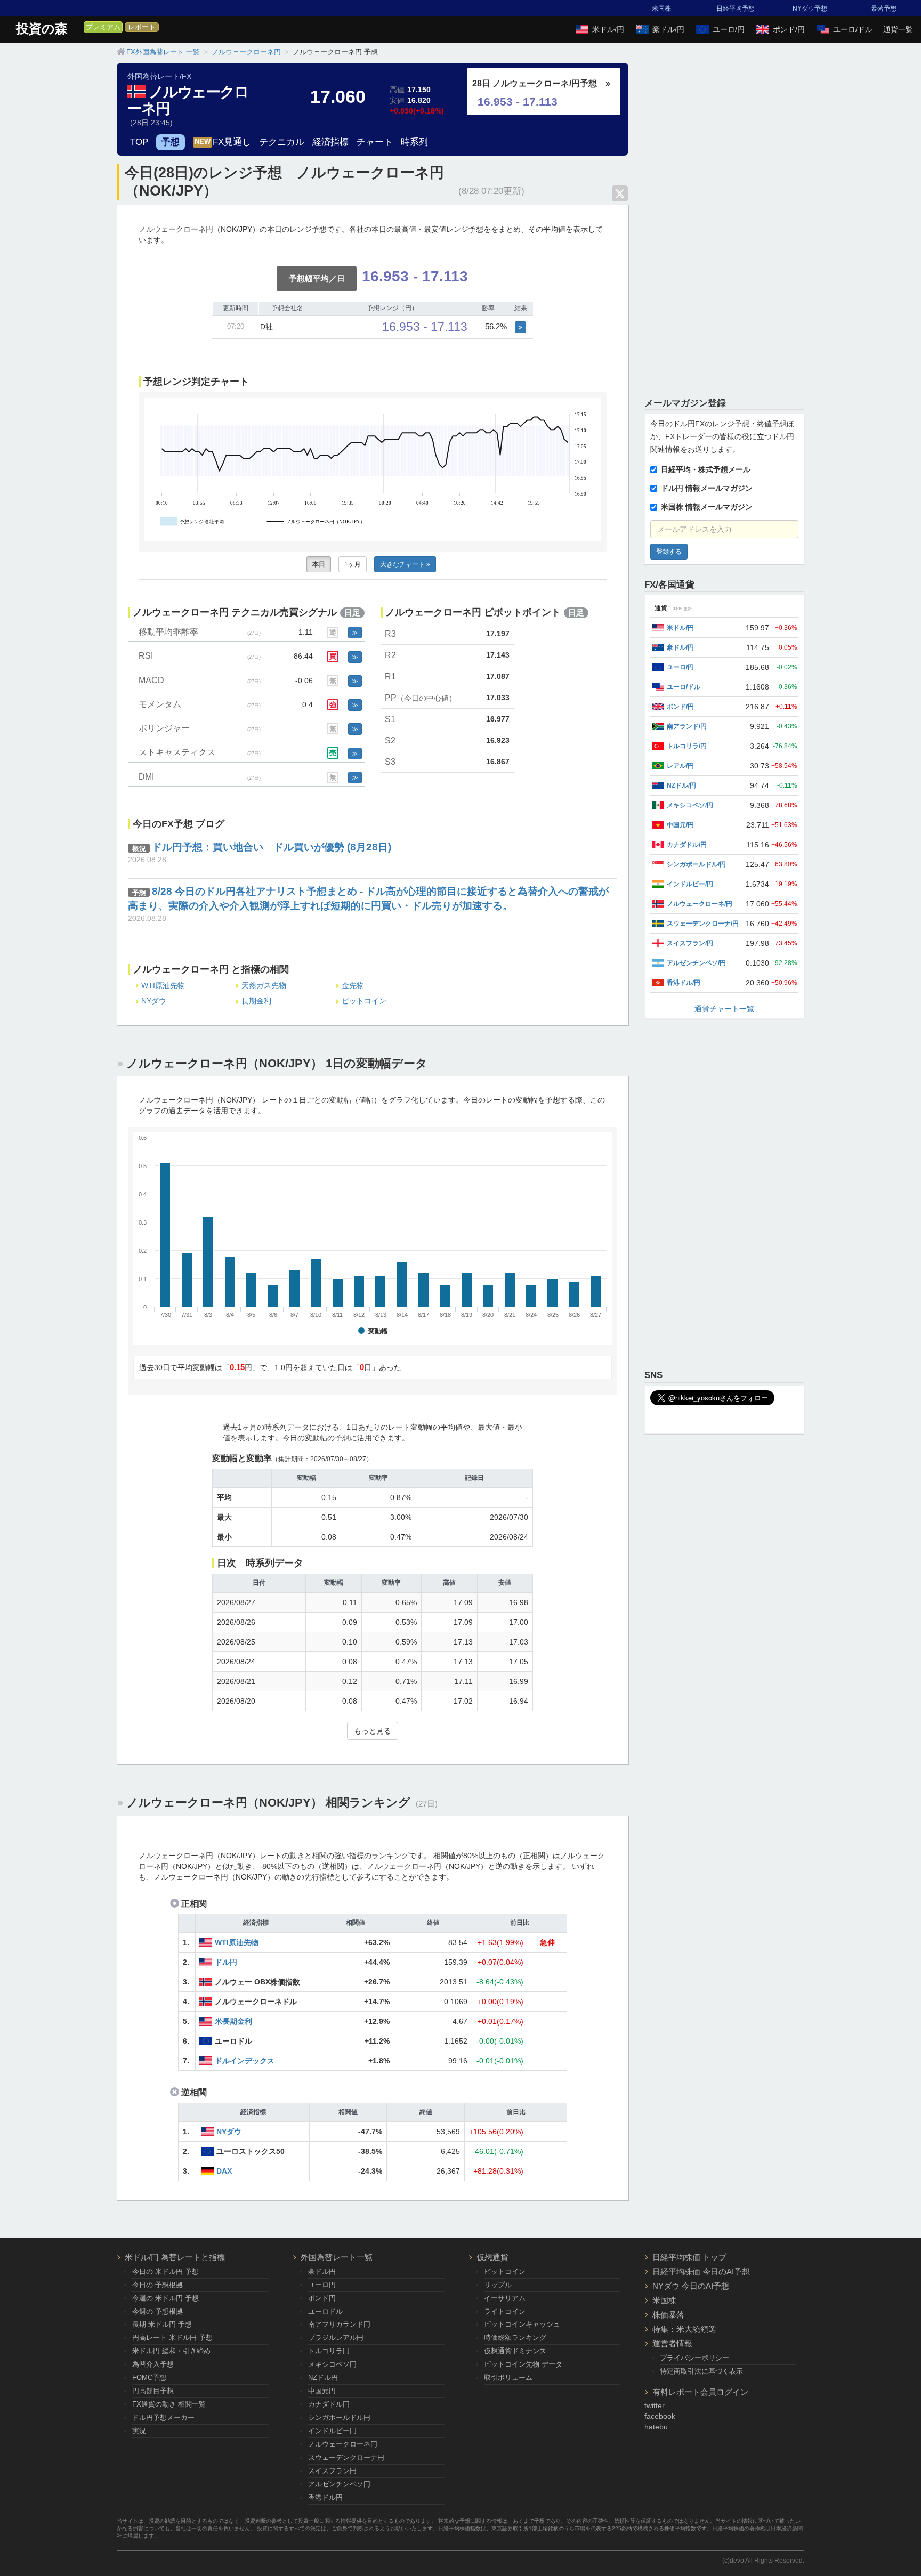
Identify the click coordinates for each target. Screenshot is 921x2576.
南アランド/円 (687, 726)
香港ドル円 (325, 2497)
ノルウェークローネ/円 (700, 904)
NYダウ (154, 1001)
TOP (139, 142)
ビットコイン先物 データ (523, 2364)
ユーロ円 (322, 2285)
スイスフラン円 (332, 2471)
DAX (224, 2171)
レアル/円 (680, 766)
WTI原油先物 (163, 985)
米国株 (661, 9)
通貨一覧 (898, 29)
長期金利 (256, 1001)
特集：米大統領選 (684, 2329)
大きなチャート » (405, 564)
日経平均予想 (736, 9)
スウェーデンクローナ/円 (703, 924)
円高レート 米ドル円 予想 (172, 2338)
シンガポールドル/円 (696, 864)
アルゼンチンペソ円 (339, 2484)
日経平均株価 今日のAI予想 (701, 2271)
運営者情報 (672, 2343)
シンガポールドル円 (339, 2417)
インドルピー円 (332, 2431)
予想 (171, 142)
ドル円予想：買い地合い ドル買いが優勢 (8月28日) (272, 847)
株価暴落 (668, 2315)
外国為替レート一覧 (337, 2257)
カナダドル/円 (687, 845)
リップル (498, 2285)
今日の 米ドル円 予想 (165, 2271)
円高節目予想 (153, 2391)
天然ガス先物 (264, 985)
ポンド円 (322, 2298)
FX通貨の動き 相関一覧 (169, 2404)
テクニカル (282, 142)
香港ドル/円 (684, 983)
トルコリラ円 (329, 2351)
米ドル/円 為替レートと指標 (175, 2257)
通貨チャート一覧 (724, 1009)
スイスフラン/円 (690, 943)
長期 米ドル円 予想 (162, 2324)
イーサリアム (505, 2298)
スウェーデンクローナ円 (346, 2457)
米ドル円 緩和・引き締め (171, 2351)
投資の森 (42, 29)
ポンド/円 (789, 29)
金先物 (353, 985)
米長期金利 (233, 2021)
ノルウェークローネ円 (188, 100)
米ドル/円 (608, 29)
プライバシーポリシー (694, 2358)
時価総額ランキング (515, 2338)
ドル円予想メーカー (163, 2417)
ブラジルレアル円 (336, 2338)
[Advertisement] (724, 223)
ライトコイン (505, 2311)
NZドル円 (323, 2377)
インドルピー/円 (690, 884)
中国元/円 (680, 825)
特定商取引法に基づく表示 (701, 2371)
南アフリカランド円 (339, 2324)
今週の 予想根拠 (157, 2311)
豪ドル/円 (668, 29)
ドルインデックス (245, 2061)
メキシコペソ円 (332, 2364)
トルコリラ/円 (687, 746)
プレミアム (103, 27)
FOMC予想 (149, 2377)
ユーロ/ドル (853, 29)
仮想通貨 (492, 2257)
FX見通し (223, 142)
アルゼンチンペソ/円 (696, 963)
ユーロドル (325, 2311)
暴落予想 (884, 9)
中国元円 (322, 2391)
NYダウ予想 (810, 9)
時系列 (414, 142)
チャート (375, 142)
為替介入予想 (153, 2364)
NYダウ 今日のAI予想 (691, 2286)
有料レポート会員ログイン (700, 2392)
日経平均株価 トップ (689, 2257)
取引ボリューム (508, 2377)
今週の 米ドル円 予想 (165, 2298)
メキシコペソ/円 (690, 805)
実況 (139, 2431)
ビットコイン (364, 1001)
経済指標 (330, 142)
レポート (142, 27)
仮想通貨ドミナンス (515, 2351)
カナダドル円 (329, 2404)
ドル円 (226, 1962)
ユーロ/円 (729, 29)
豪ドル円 (322, 2271)
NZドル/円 (681, 785)
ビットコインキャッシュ (522, 2324)
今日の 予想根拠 (157, 2285)
